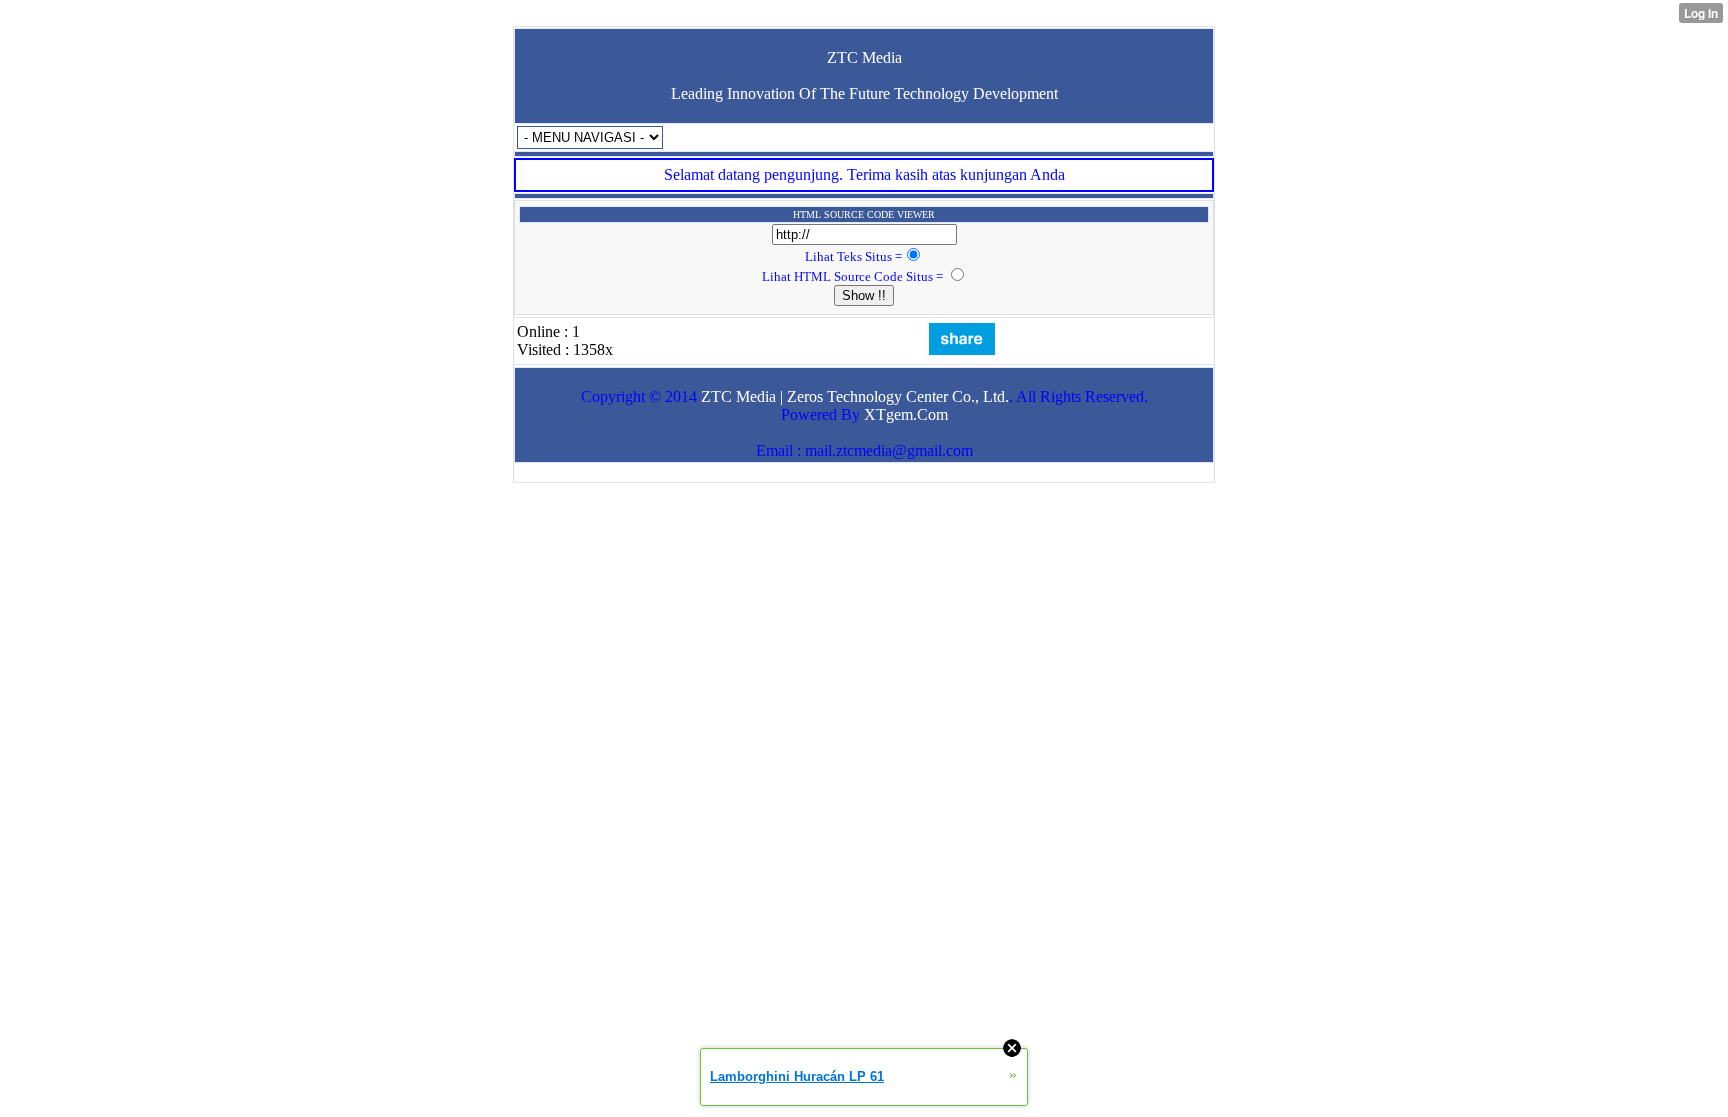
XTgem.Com (906, 414)
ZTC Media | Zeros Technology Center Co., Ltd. (855, 396)
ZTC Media (864, 57)
